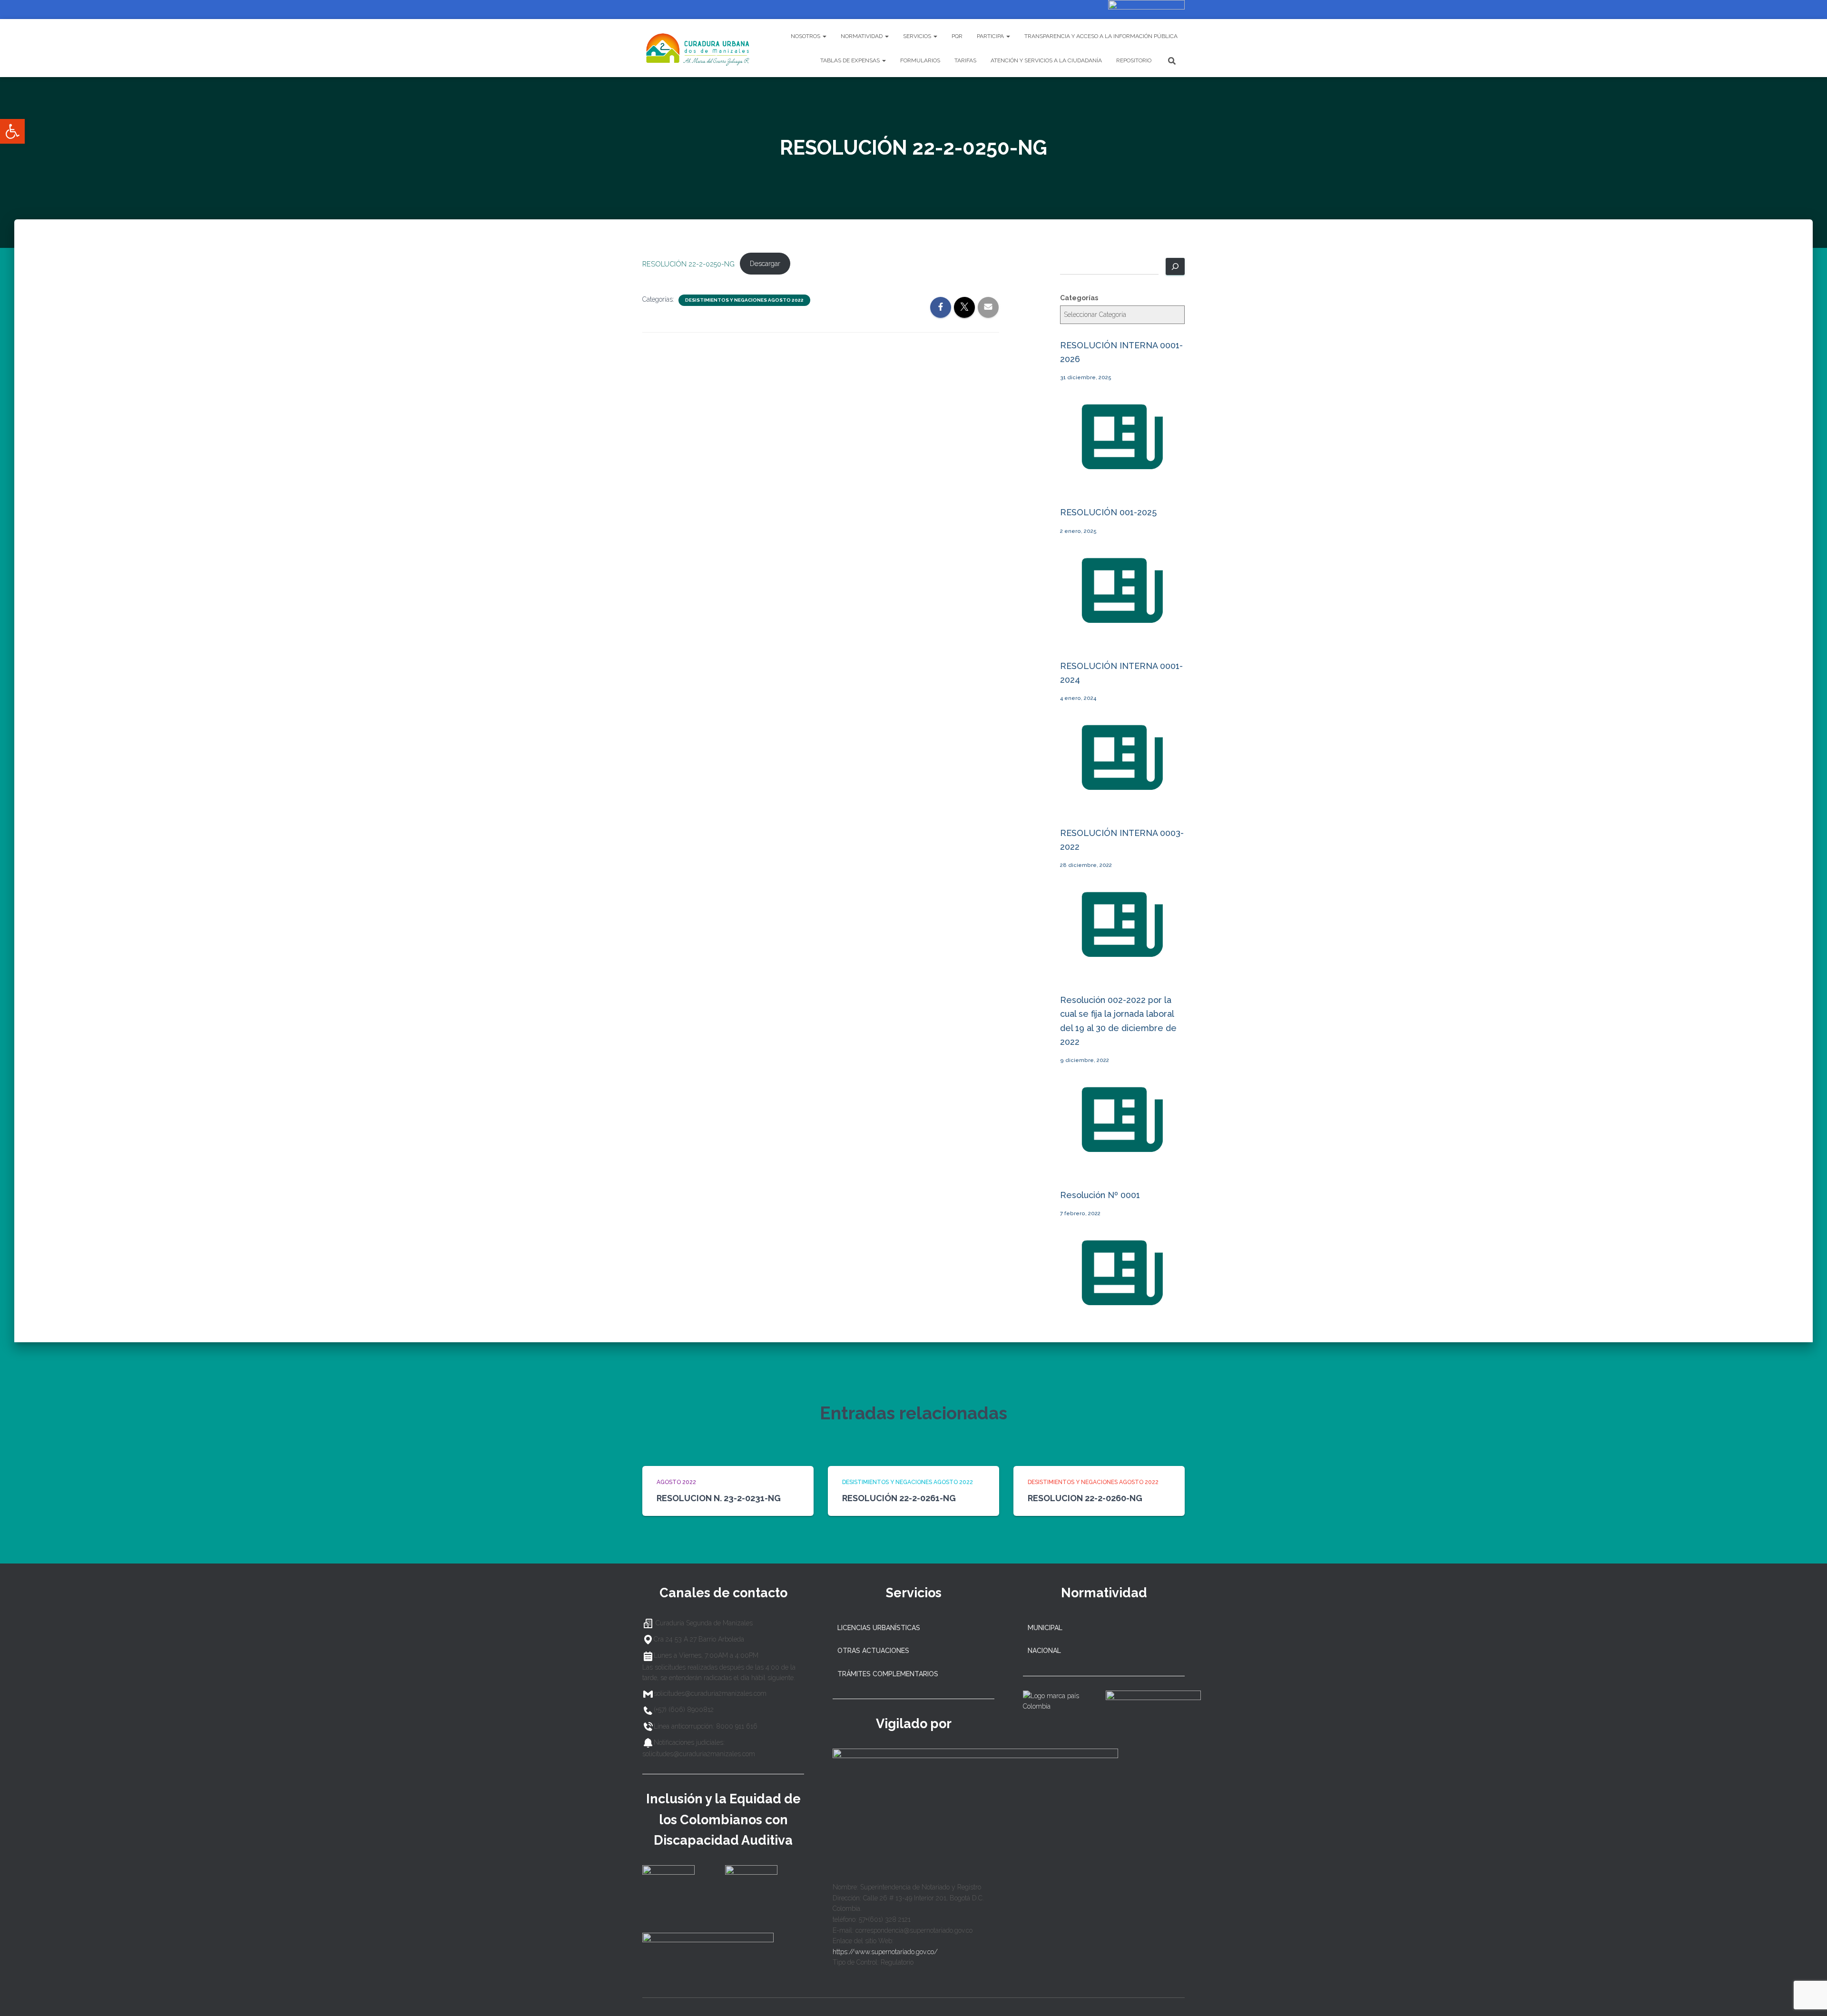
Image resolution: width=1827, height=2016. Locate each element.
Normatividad (862, 36)
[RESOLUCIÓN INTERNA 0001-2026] (1122, 480)
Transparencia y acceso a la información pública (1101, 36)
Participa (991, 36)
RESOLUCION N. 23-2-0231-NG (719, 1498)
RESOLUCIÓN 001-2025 (1108, 512)
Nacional (1044, 1651)
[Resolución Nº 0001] (1122, 1316)
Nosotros (806, 36)
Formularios (920, 60)
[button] (12, 131)
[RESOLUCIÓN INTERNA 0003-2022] (1122, 968)
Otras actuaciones (873, 1651)
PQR (957, 36)
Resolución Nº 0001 (1100, 1195)
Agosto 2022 (676, 1482)
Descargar (765, 263)
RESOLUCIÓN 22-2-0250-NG (688, 263)
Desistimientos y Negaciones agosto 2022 (744, 300)
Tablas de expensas (851, 60)
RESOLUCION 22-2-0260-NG (1085, 1498)
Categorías (1079, 298)
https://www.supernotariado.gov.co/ (885, 1952)
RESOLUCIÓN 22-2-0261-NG (899, 1498)
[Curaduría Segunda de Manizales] (698, 48)
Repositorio (1134, 60)
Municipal (1045, 1628)
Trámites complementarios (888, 1674)
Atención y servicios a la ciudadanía (1046, 60)
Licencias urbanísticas (879, 1628)
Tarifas (965, 60)
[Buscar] (1175, 266)
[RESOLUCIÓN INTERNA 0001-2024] (1122, 800)
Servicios (918, 36)
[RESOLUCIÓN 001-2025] (1122, 633)
